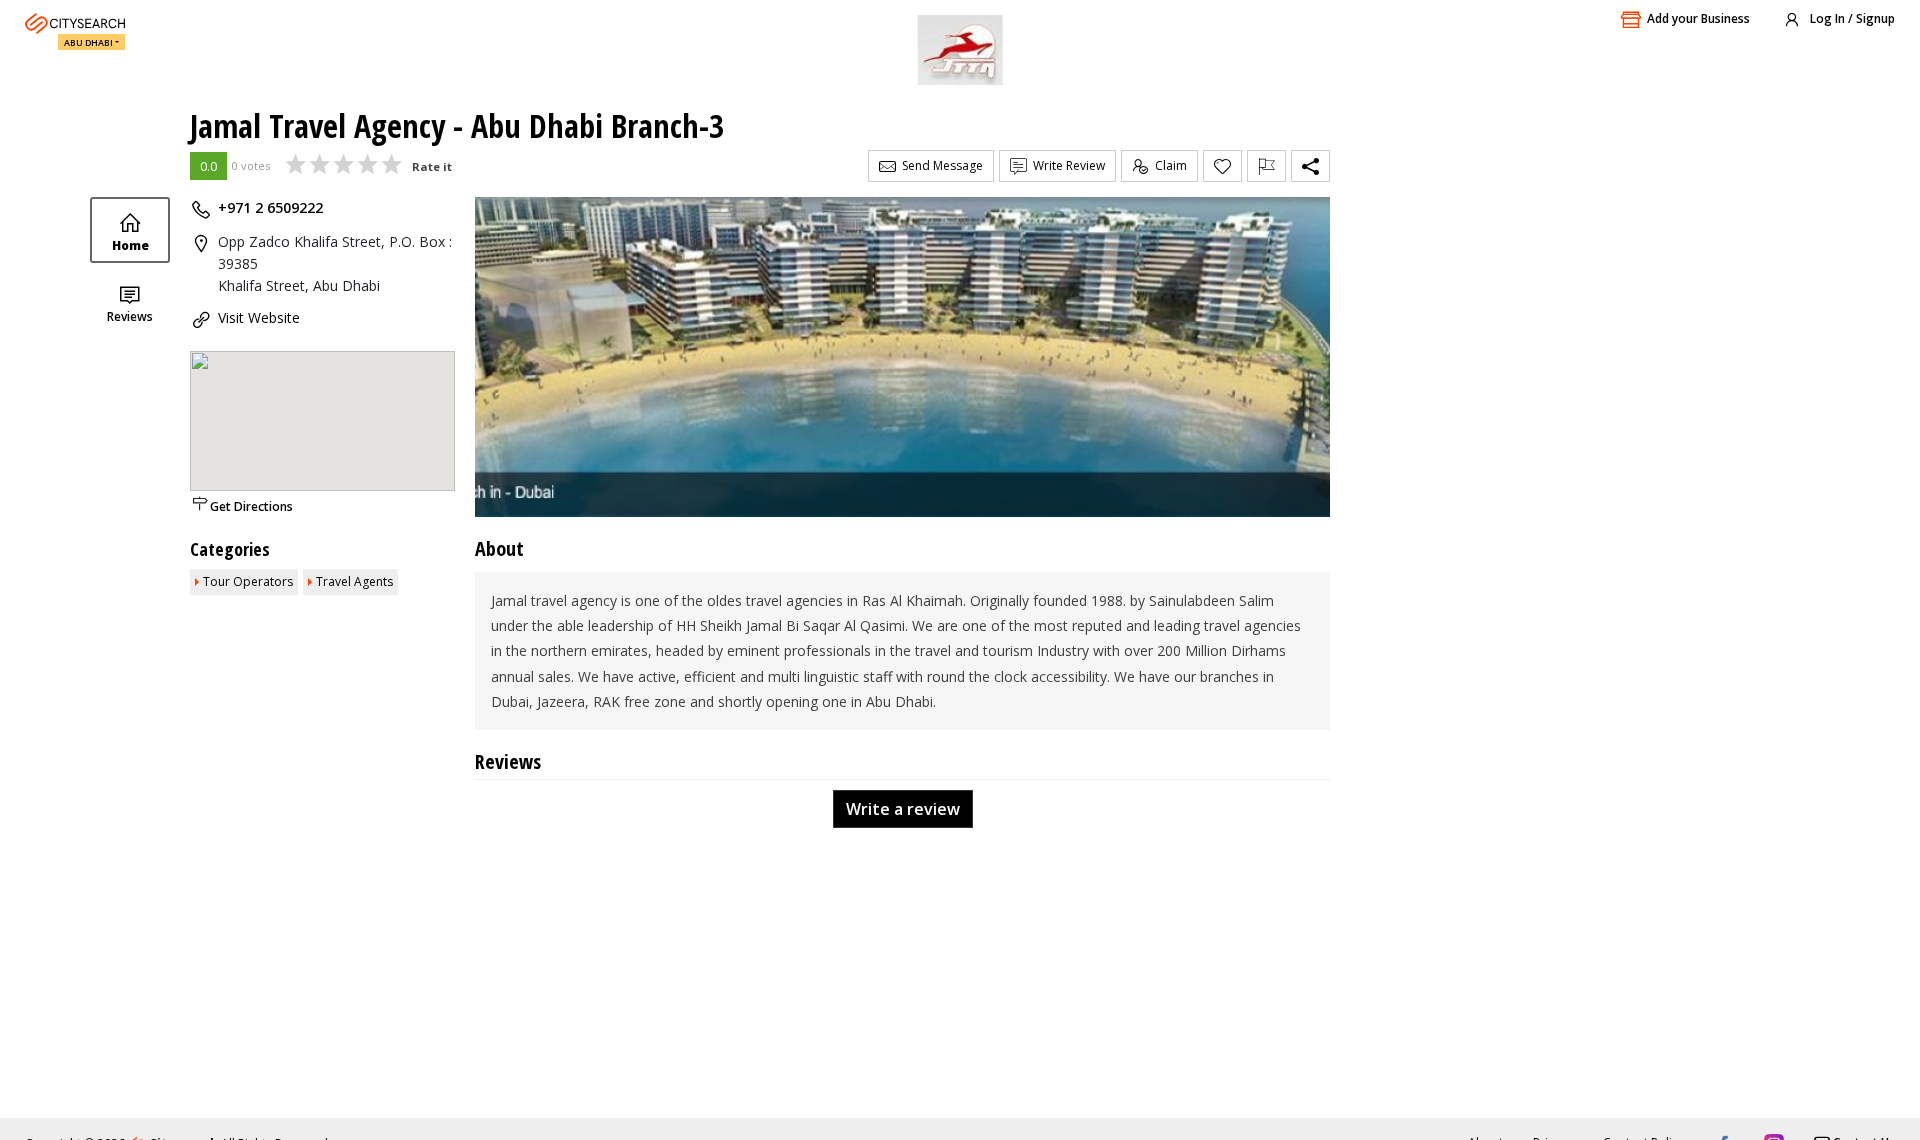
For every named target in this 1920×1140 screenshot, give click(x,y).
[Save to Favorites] (1222, 166)
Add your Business (1698, 18)
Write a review (903, 809)
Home (130, 245)
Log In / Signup (1851, 18)
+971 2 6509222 (270, 207)
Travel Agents (354, 581)
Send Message (939, 165)
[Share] (1310, 166)
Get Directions (251, 506)
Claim (1168, 165)
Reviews (130, 316)
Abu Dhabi (88, 42)
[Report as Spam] (1266, 166)
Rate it (432, 166)
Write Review (1066, 165)
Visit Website (259, 317)
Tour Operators (248, 581)
